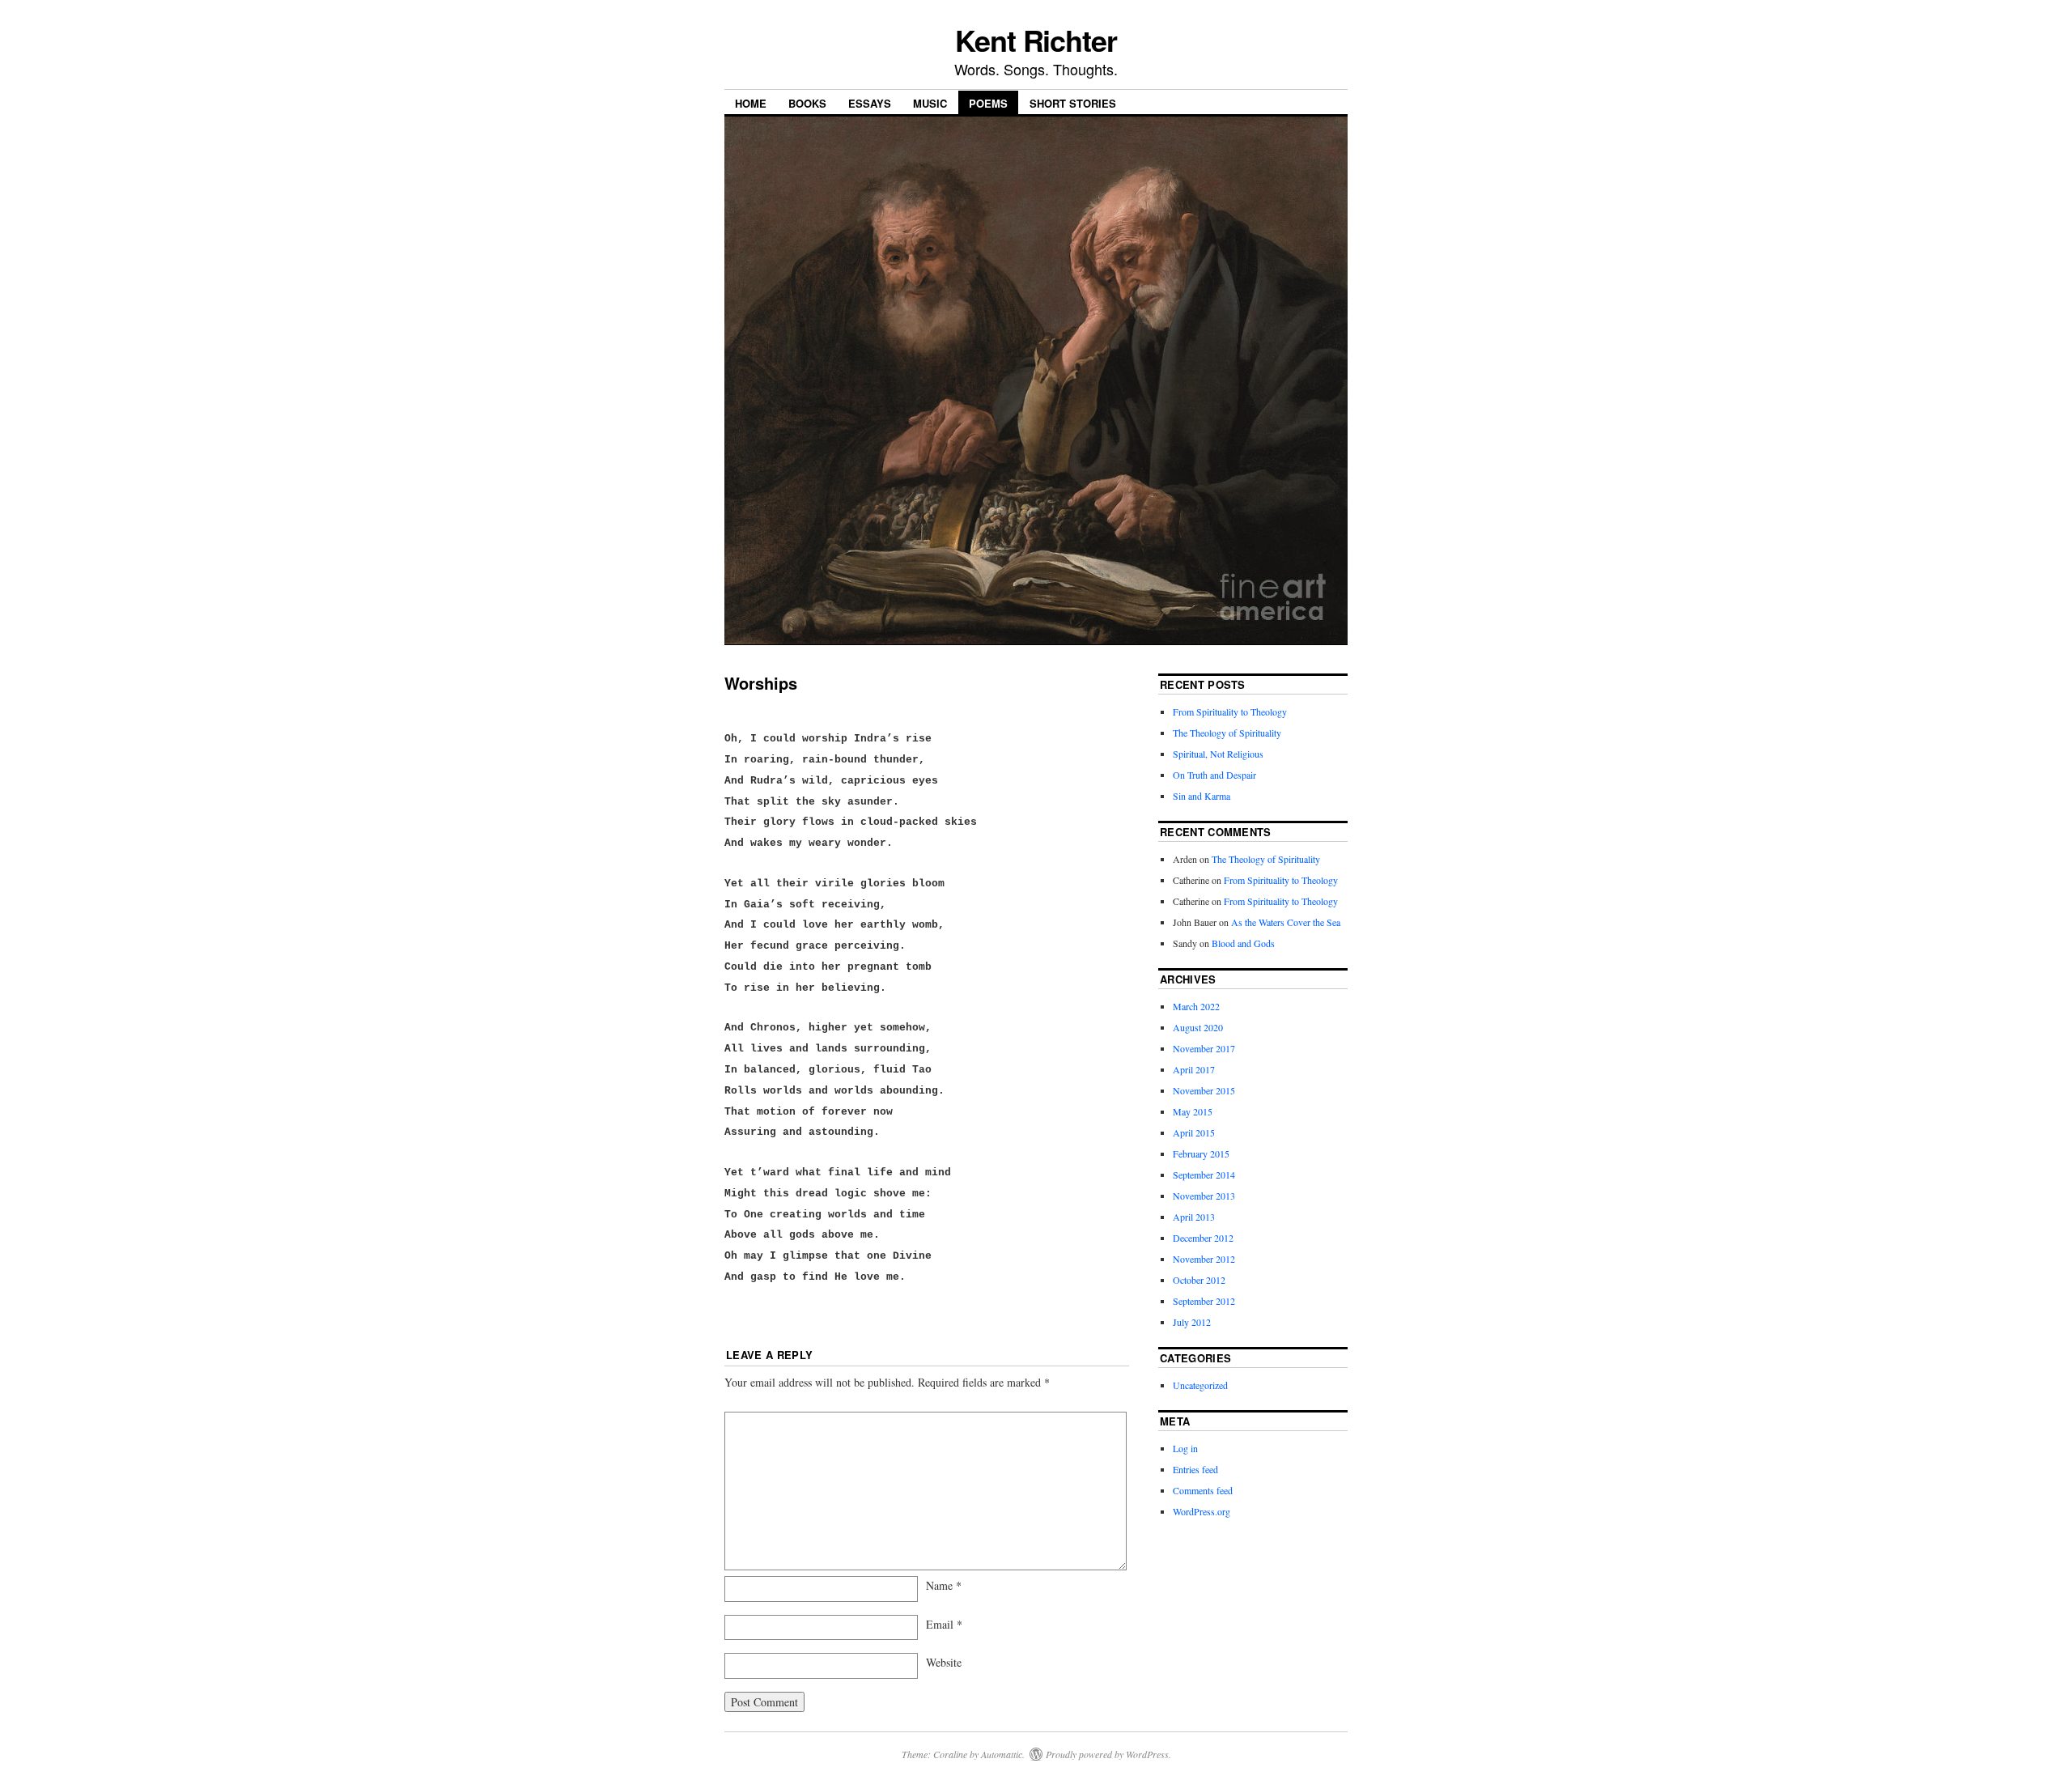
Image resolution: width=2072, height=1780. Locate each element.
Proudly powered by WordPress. (1108, 1754)
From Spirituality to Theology (1230, 712)
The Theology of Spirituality (1227, 733)
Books (807, 103)
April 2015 (1194, 1132)
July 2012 (1192, 1322)
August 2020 (1198, 1027)
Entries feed (1195, 1469)
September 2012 (1204, 1301)
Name (944, 1585)
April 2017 (1194, 1069)
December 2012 (1203, 1238)
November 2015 (1204, 1090)
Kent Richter (1036, 40)
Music (930, 103)
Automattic (1002, 1754)
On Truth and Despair (1214, 775)
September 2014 (1204, 1175)
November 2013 (1204, 1196)
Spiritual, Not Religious (1218, 754)
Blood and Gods (1243, 943)
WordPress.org (1202, 1511)
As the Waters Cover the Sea (1286, 922)
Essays (870, 103)
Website (944, 1662)
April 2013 (1194, 1217)
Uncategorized (1200, 1385)
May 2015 (1193, 1111)
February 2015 (1201, 1153)
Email (944, 1624)
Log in (1185, 1448)
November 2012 (1204, 1259)
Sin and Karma (1202, 796)
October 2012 (1199, 1280)
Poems (988, 103)
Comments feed (1203, 1490)
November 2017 (1204, 1048)
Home (751, 103)
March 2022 (1196, 1006)
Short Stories (1073, 103)
